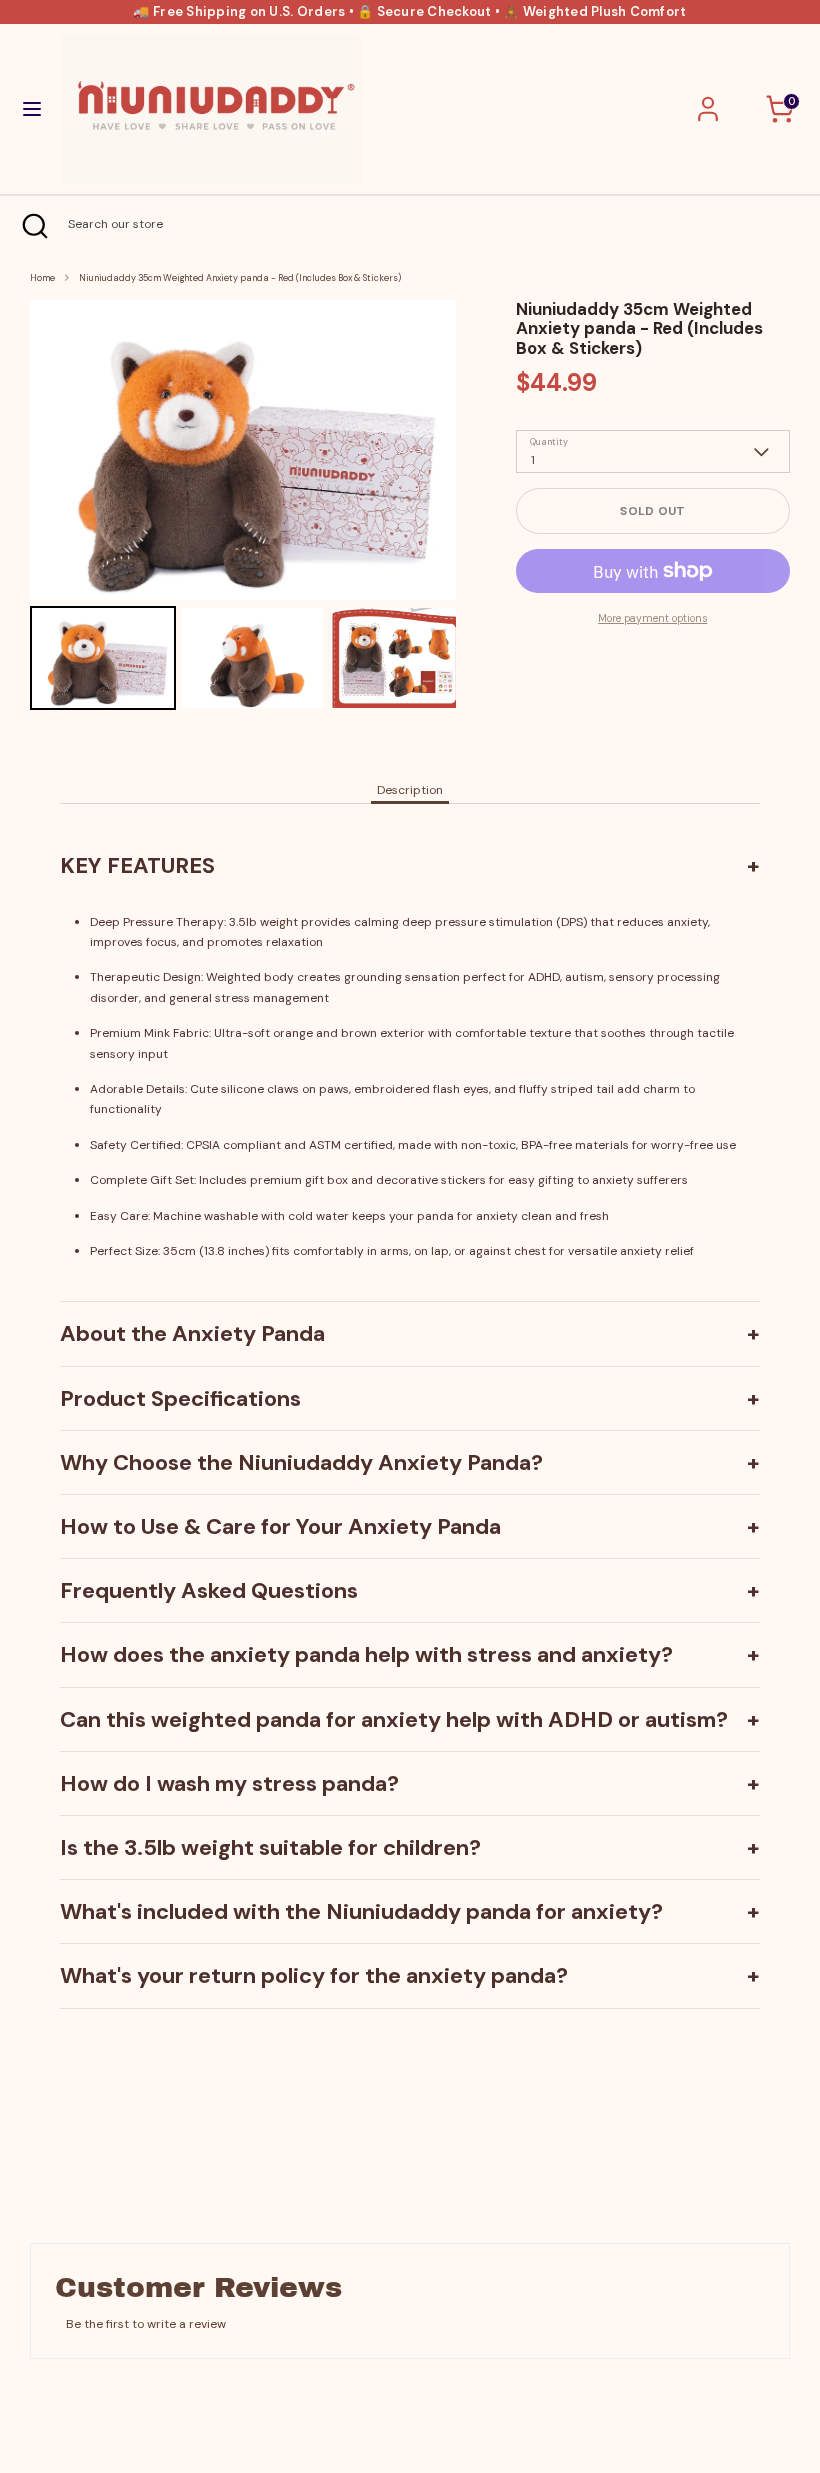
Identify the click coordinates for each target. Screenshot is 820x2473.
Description (410, 790)
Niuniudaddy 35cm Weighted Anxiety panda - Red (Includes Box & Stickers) (240, 278)
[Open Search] (34, 226)
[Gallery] (243, 508)
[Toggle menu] (32, 109)
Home (42, 278)
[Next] (427, 450)
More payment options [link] (652, 618)
